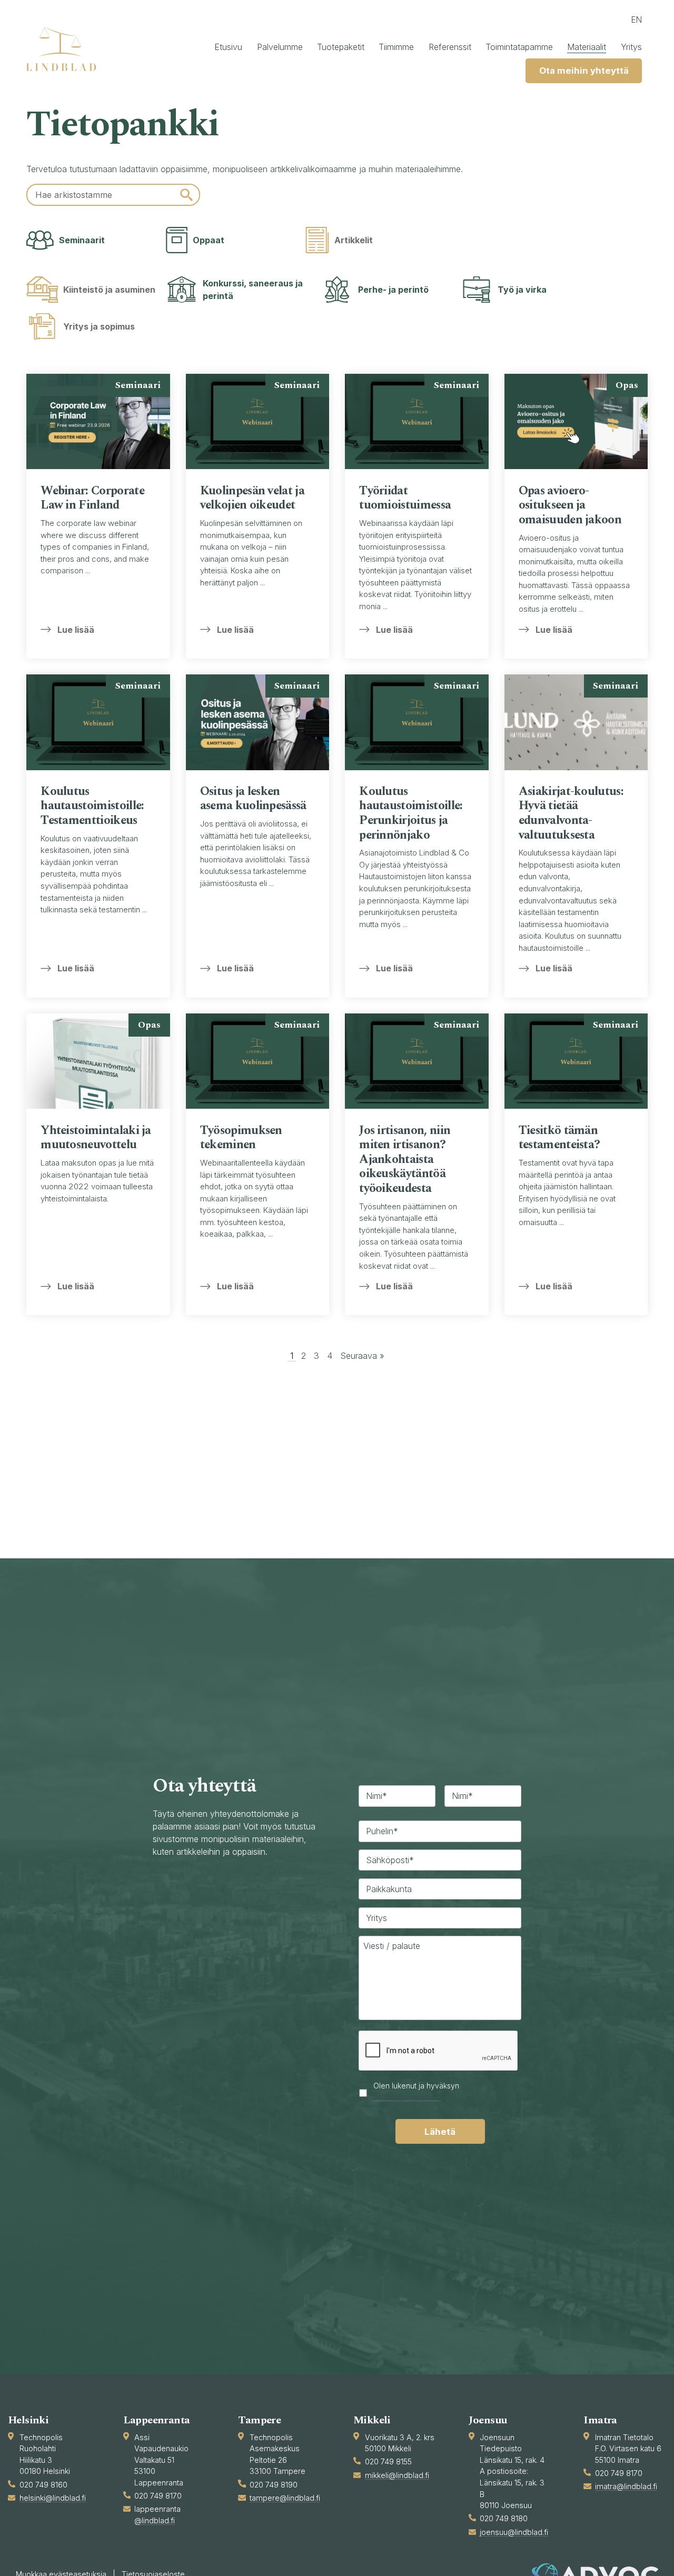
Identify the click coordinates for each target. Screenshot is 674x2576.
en (636, 20)
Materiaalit (587, 47)
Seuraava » (362, 1356)
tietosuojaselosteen (407, 2097)
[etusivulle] (66, 49)
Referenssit (450, 47)
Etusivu (228, 47)
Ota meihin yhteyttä (584, 71)
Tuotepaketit (341, 47)
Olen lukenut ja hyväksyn (416, 2091)
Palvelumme (280, 47)
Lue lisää (76, 630)
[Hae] (186, 195)
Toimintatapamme (519, 47)
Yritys (631, 47)
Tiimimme (396, 47)
